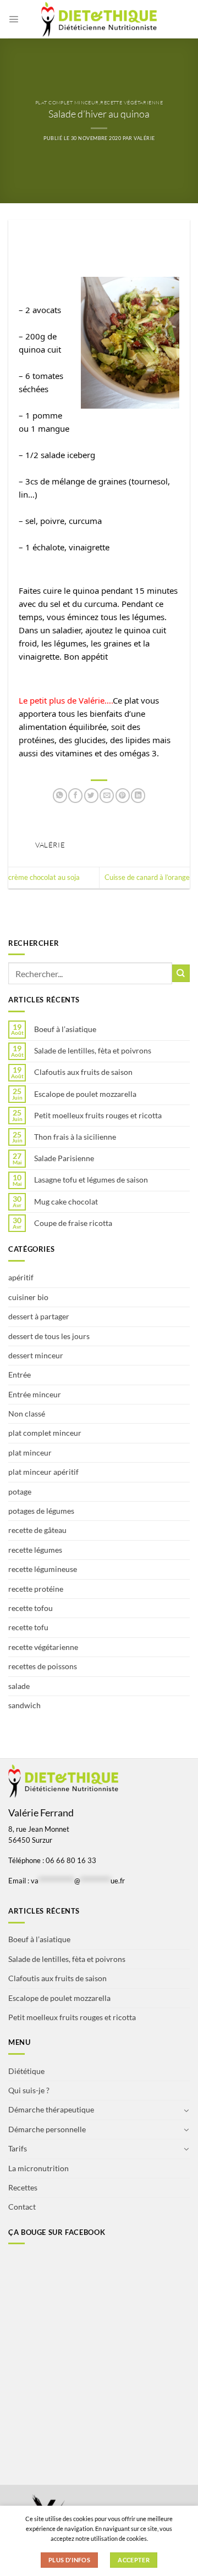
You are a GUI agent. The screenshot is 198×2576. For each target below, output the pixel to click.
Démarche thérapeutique (51, 2109)
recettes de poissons (43, 1666)
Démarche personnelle (47, 2129)
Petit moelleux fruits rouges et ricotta (98, 1116)
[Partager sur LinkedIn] (138, 796)
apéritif (21, 1277)
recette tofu (28, 1627)
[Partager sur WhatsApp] (60, 796)
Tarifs (18, 2148)
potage (20, 1491)
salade (19, 1686)
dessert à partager (39, 1316)
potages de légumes (41, 1511)
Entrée (20, 1375)
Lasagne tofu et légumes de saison (91, 1180)
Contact (22, 2207)
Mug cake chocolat (66, 1202)
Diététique (26, 2071)
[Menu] (13, 19)
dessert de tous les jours (49, 1336)
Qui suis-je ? (29, 2090)
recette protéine (36, 1589)
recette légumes (35, 1550)
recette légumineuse (43, 1569)
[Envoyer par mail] (107, 796)
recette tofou (31, 1608)
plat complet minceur (67, 102)
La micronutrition (38, 2168)
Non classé (27, 1414)
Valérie (144, 138)
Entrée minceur (35, 1394)
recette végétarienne (131, 102)
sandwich (24, 1705)
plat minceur (30, 1453)
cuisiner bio (28, 1297)
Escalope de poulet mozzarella (85, 1094)
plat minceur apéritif (43, 1472)
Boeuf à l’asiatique (65, 1029)
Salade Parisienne (64, 1158)
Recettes (23, 2187)
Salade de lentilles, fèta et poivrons (93, 1051)
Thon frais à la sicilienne (75, 1137)
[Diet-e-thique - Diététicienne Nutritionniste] (99, 19)
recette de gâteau (37, 1530)
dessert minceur (36, 1355)
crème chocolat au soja (44, 877)
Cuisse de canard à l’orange (147, 877)
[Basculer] (186, 2110)
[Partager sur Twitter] (91, 796)
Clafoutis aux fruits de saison (83, 1072)
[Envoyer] (181, 973)
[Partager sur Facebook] (75, 796)
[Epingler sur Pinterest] (123, 796)
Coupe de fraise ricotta (73, 1223)
